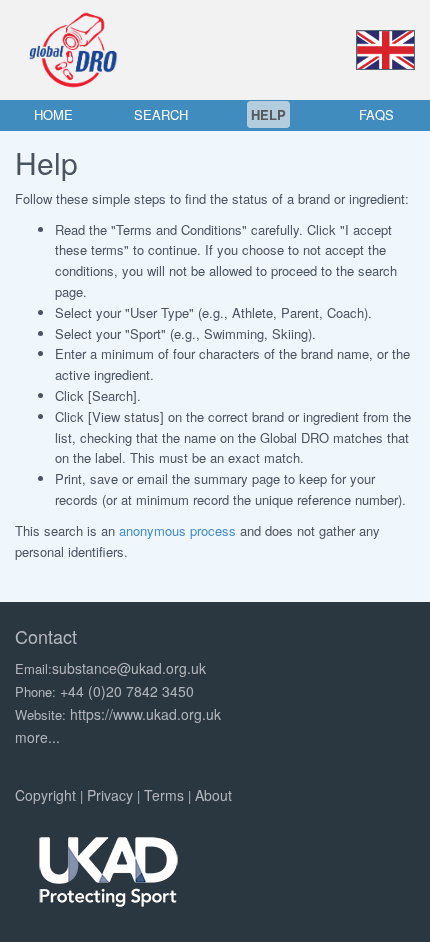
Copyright (45, 795)
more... (37, 737)
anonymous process (177, 530)
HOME (53, 114)
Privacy (110, 795)
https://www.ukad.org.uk (145, 714)
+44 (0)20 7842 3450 (127, 691)
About (213, 795)
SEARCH (161, 114)
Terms (164, 795)
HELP (268, 114)
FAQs (376, 114)
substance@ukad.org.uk (129, 668)
